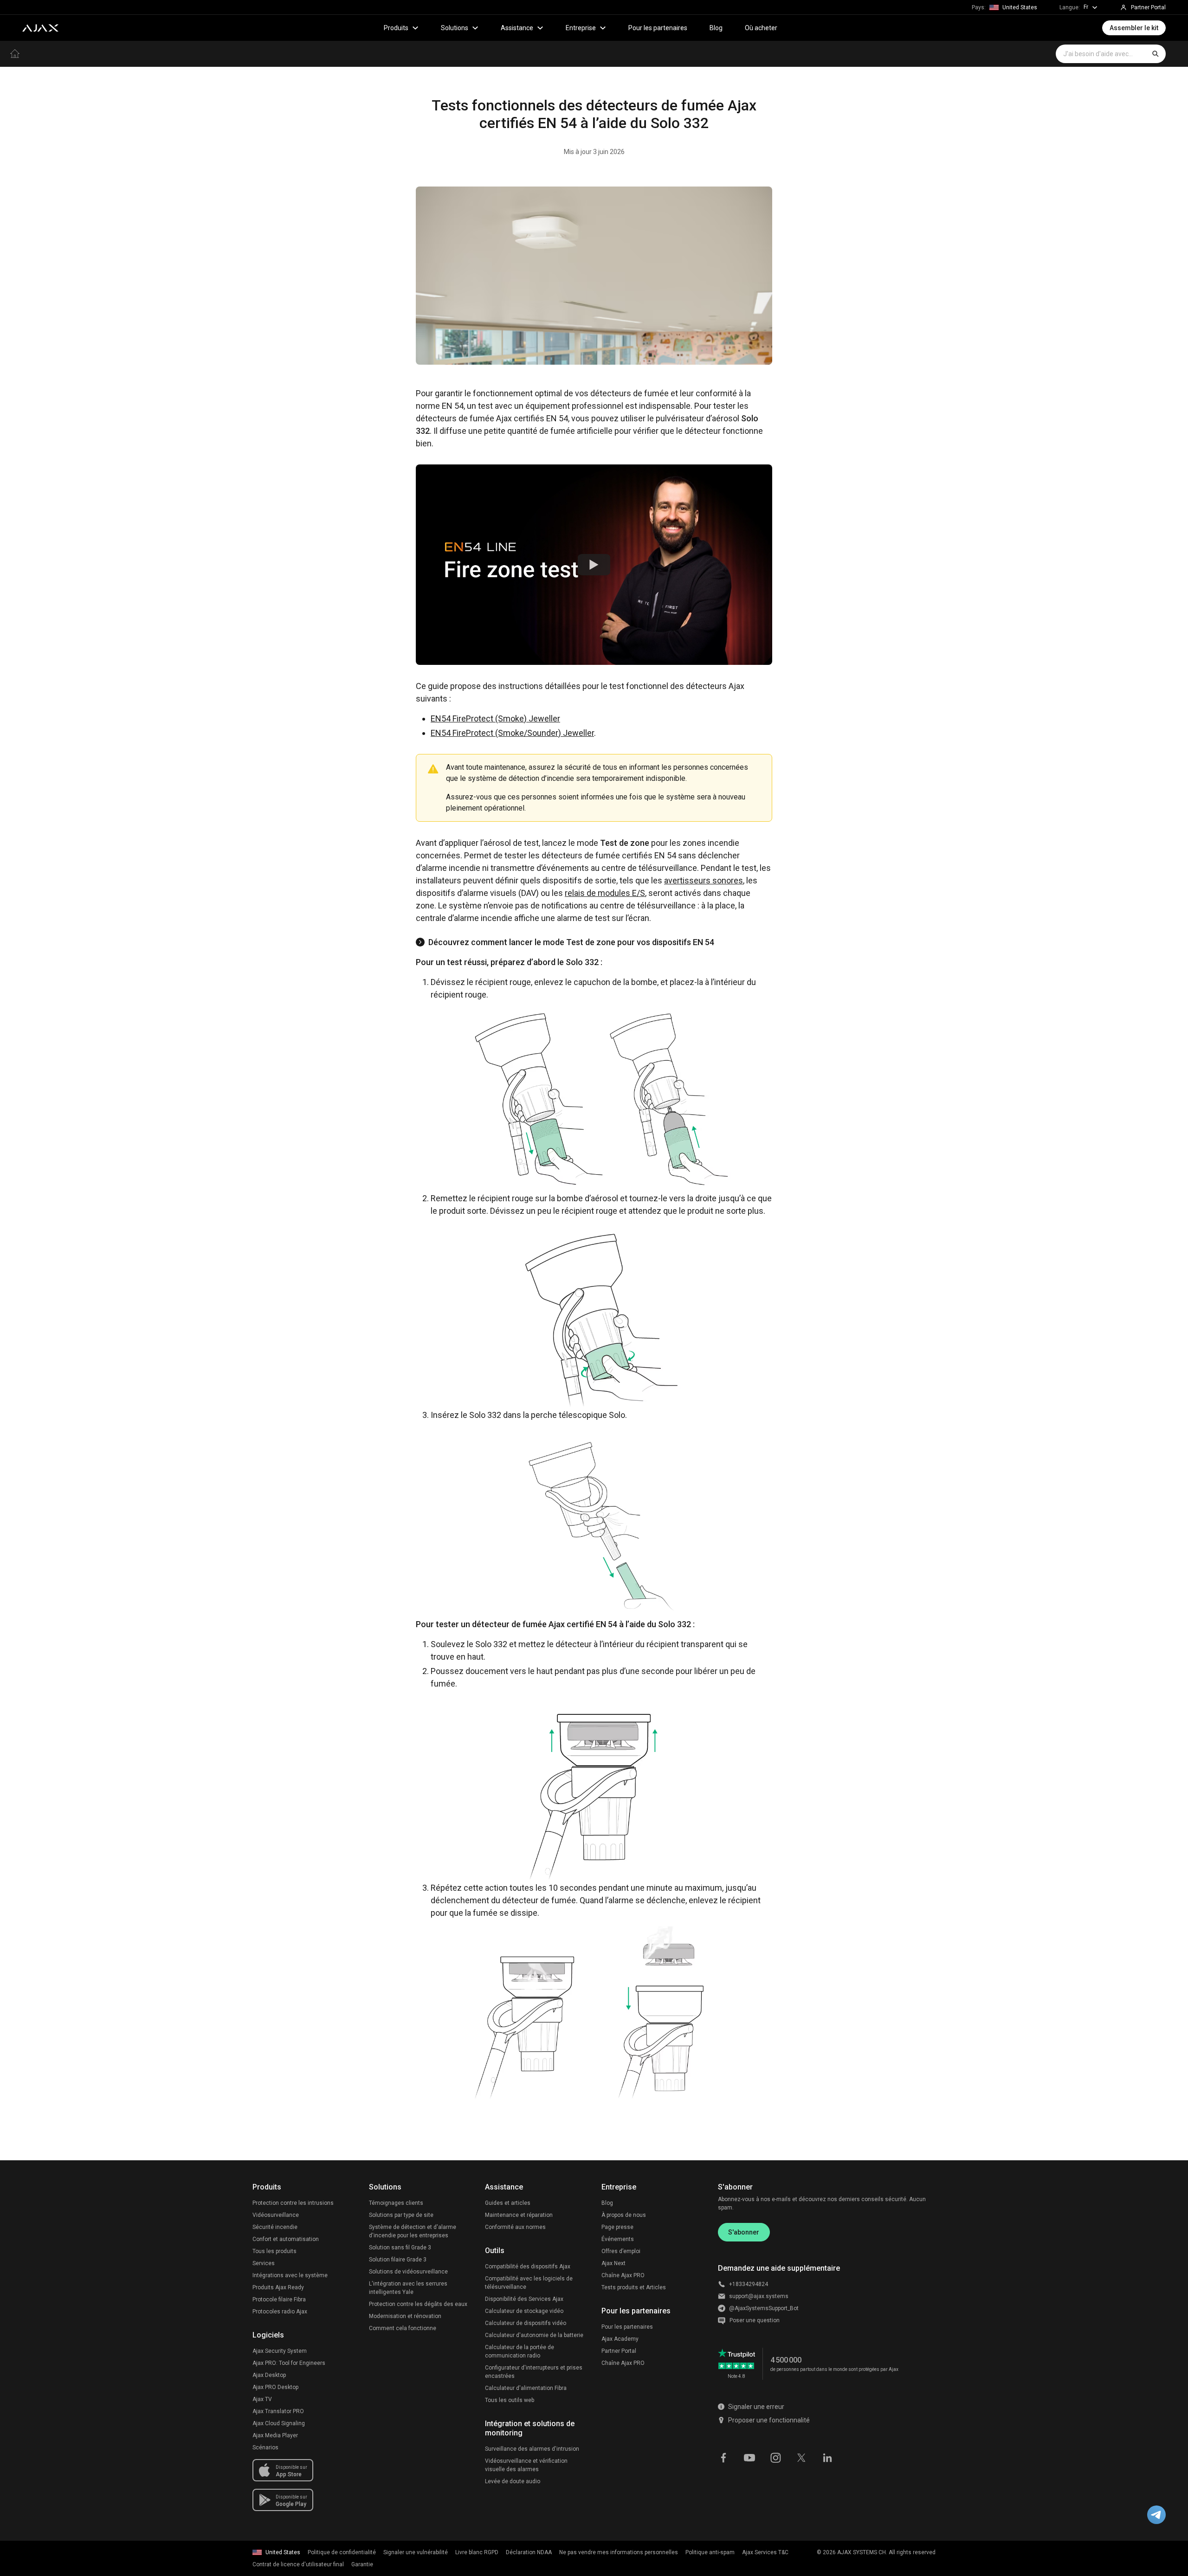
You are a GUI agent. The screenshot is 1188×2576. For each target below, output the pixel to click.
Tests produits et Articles (634, 2287)
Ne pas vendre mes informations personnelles (619, 2552)
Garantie (362, 2564)
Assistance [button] (517, 28)
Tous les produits (274, 2251)
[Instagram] (775, 2457)
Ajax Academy (620, 2339)
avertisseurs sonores (704, 880)
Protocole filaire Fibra (279, 2299)
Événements (618, 2239)
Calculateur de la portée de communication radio (520, 2351)
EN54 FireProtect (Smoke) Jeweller (495, 718)
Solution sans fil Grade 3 (400, 2248)
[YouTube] (749, 2457)
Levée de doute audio (513, 2481)
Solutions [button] (455, 28)
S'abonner (744, 2232)
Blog (716, 28)
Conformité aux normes (515, 2227)
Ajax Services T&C (765, 2552)
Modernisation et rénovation (405, 2316)
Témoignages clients (396, 2203)
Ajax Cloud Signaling (279, 2423)
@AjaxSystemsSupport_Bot (764, 2308)
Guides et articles (508, 2203)
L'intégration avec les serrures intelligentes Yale (408, 2288)
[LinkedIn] (827, 2457)
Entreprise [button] (581, 28)
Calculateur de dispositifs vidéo (526, 2323)
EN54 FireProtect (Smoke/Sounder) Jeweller (512, 733)
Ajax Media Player (275, 2435)
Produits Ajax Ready (278, 2287)
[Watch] (594, 565)
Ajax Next (613, 2263)
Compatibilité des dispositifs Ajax (528, 2267)
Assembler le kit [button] (1134, 28)
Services (264, 2263)
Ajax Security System (280, 2351)
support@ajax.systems (759, 2296)
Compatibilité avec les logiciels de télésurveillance (529, 2283)
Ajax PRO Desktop (275, 2387)
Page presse (617, 2227)
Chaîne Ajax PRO (623, 2275)
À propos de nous (624, 2215)
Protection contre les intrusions (293, 2203)
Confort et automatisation (286, 2239)
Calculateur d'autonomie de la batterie (534, 2335)
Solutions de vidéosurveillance (408, 2272)
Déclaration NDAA (529, 2552)
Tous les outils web (510, 2400)
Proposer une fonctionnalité (769, 2420)
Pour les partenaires (658, 28)
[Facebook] (723, 2457)
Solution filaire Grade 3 (398, 2260)
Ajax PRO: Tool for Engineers (289, 2363)
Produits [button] (396, 28)
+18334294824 (749, 2284)
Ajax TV (262, 2399)
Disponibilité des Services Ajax (524, 2299)
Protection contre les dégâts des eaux (418, 2304)
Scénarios (265, 2447)
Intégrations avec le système (290, 2275)
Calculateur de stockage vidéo (524, 2311)
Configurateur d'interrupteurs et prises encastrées (534, 2372)
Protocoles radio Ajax (280, 2312)
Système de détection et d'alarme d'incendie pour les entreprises (413, 2231)
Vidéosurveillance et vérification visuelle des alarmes (526, 2465)
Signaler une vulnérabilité (416, 2552)
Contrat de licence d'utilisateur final (298, 2564)
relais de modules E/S (605, 893)
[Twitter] (801, 2457)
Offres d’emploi (621, 2251)
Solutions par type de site (401, 2215)
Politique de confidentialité (342, 2552)
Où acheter (761, 28)
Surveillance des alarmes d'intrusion (532, 2449)
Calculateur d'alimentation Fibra (526, 2388)
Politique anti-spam (710, 2552)
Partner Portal (619, 2351)
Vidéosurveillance (276, 2215)
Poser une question (755, 2320)
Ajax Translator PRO (278, 2411)
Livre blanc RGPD (477, 2552)
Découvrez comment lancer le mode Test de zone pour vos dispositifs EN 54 (571, 942)
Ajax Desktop (269, 2375)
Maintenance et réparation (519, 2215)
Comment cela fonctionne (403, 2328)
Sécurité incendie (275, 2227)
